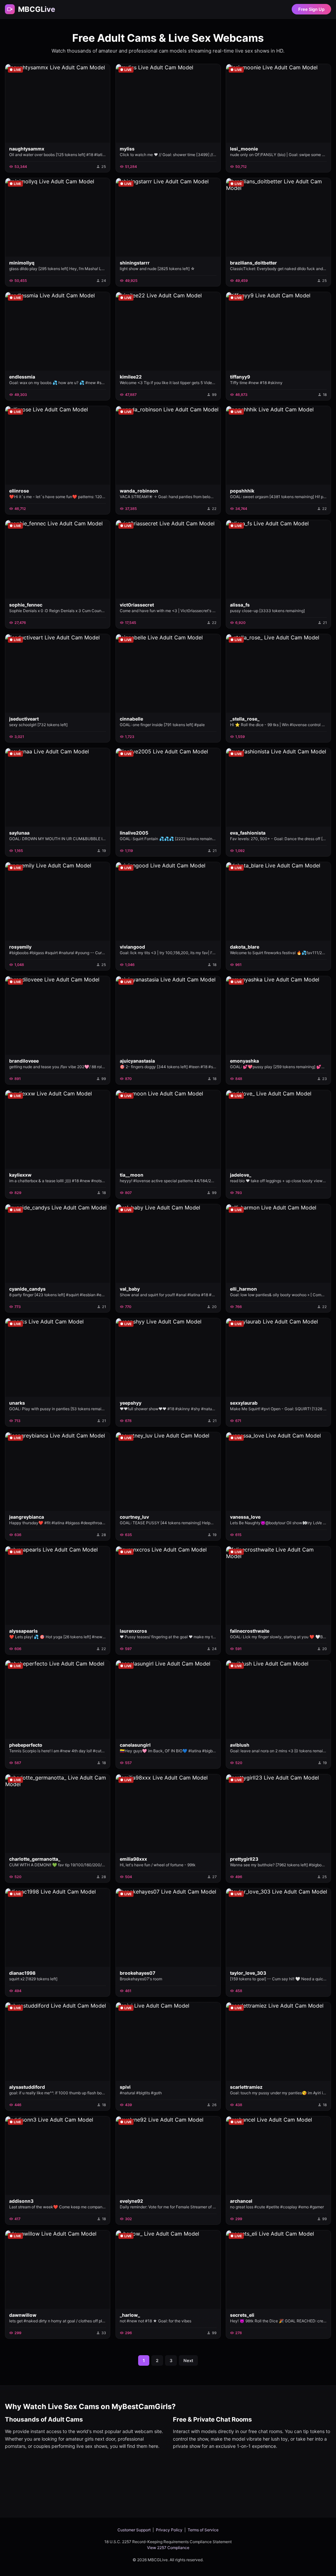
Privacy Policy (169, 2530)
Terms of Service (203, 2530)
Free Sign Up (311, 9)
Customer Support (134, 2530)
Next (188, 2360)
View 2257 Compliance (168, 2548)
